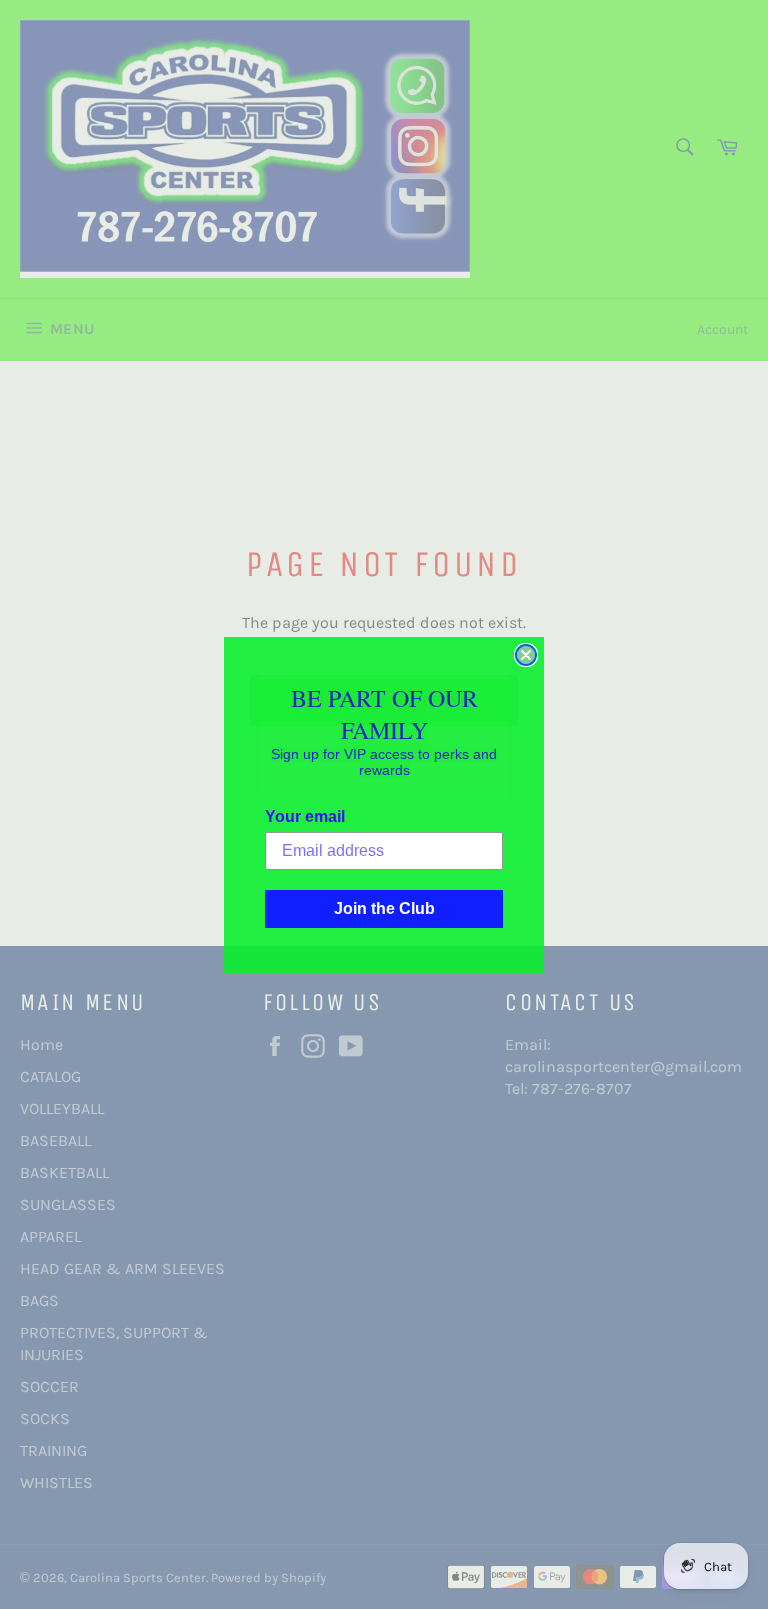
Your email (305, 816)
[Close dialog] (526, 655)
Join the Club (384, 908)
